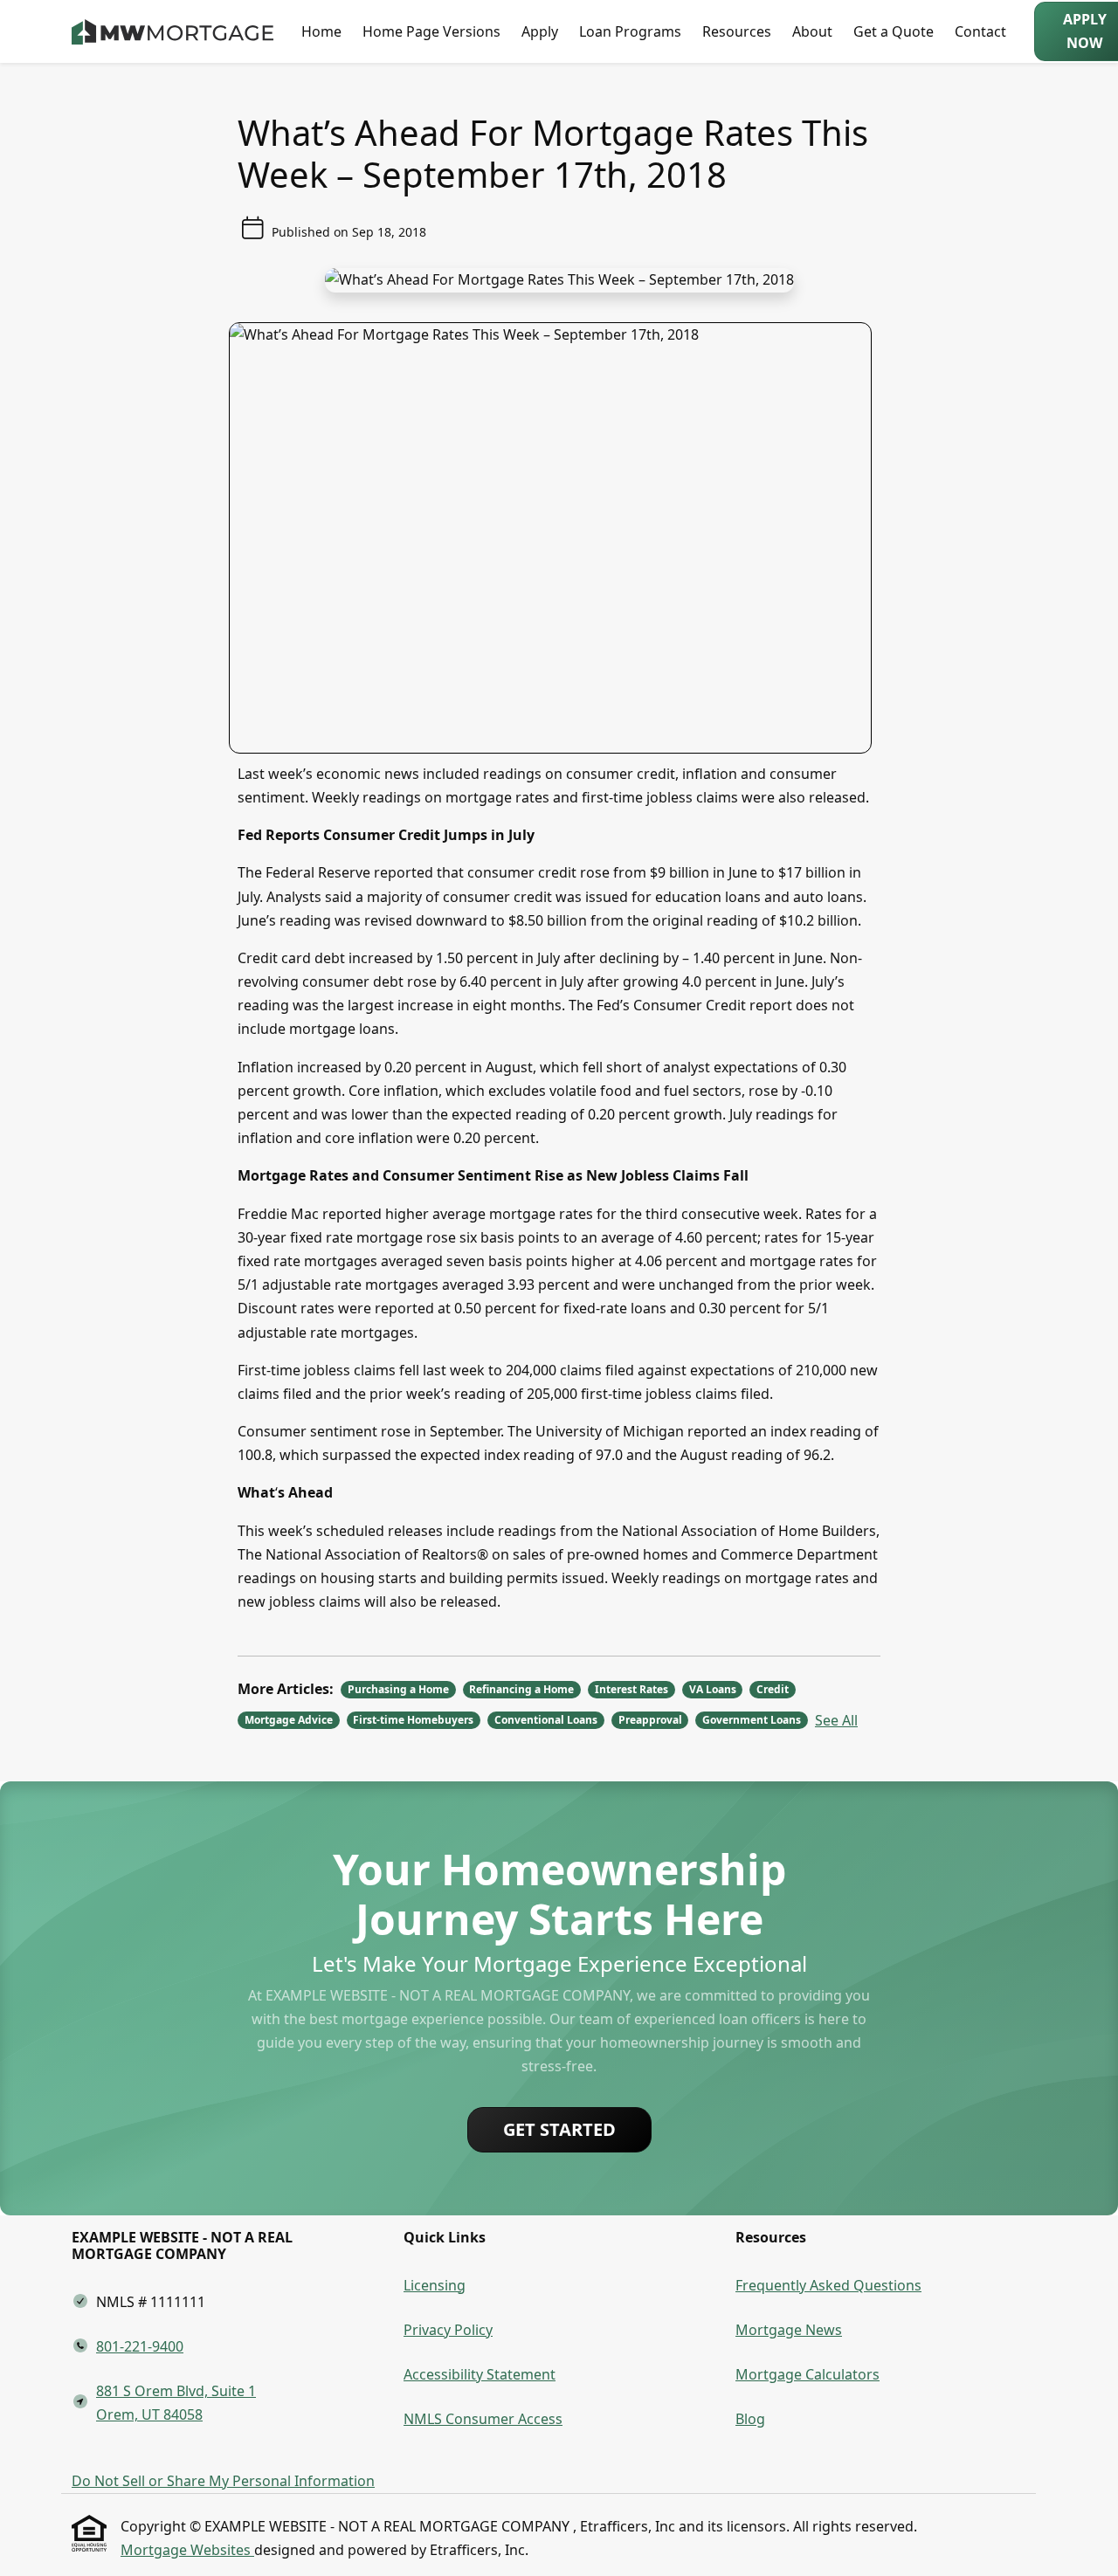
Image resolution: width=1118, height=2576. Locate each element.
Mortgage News (789, 2330)
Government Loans (752, 1720)
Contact (980, 31)
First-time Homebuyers (413, 1720)
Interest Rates (631, 1689)
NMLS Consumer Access (483, 2419)
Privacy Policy (448, 2330)
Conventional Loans (546, 1720)
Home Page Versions (431, 31)
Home (321, 31)
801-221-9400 (140, 2346)
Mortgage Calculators (807, 2374)
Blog (750, 2419)
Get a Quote (894, 31)
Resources (737, 31)
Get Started (559, 2129)
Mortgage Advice (289, 1720)
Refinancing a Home (521, 1689)
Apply (540, 31)
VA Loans (713, 1689)
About (812, 31)
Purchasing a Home (398, 1689)
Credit (773, 1689)
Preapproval (650, 1720)
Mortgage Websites (187, 2550)
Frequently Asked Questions (828, 2285)
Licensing (435, 2285)
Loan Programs (630, 31)
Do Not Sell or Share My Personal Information (223, 2481)
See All (836, 1720)
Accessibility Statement (480, 2374)
